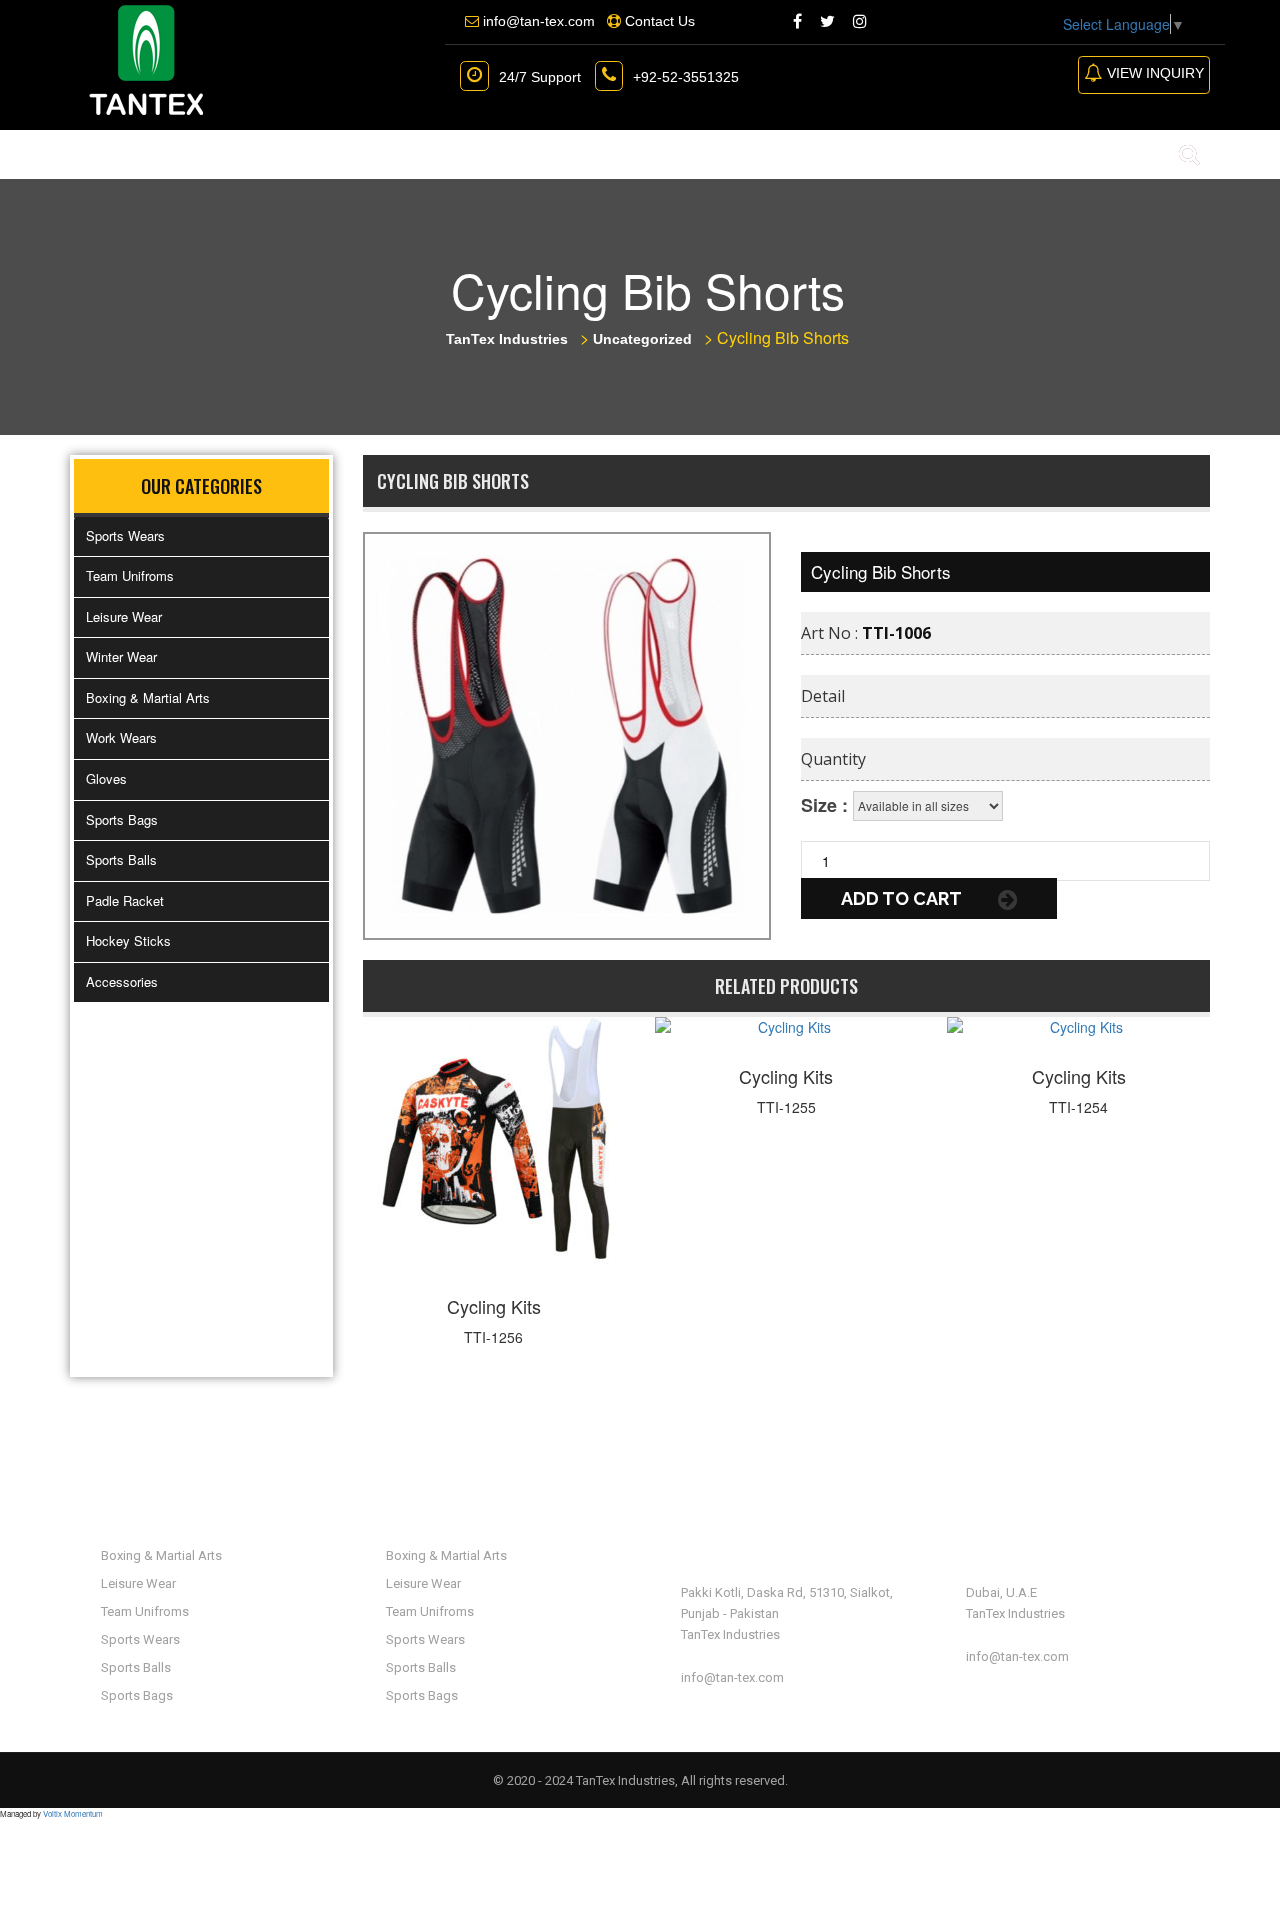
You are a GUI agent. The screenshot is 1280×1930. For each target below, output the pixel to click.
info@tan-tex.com (732, 1677)
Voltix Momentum (73, 1813)
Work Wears (121, 737)
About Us (211, 154)
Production (517, 154)
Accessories (122, 981)
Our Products (351, 154)
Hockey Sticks (128, 940)
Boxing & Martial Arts (148, 697)
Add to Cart (903, 898)
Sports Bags (122, 819)
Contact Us (659, 154)
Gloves (106, 778)
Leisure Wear (124, 616)
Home (111, 154)
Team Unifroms (130, 575)
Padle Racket (125, 900)
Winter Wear (121, 656)
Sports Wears (125, 535)
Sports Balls (121, 859)
